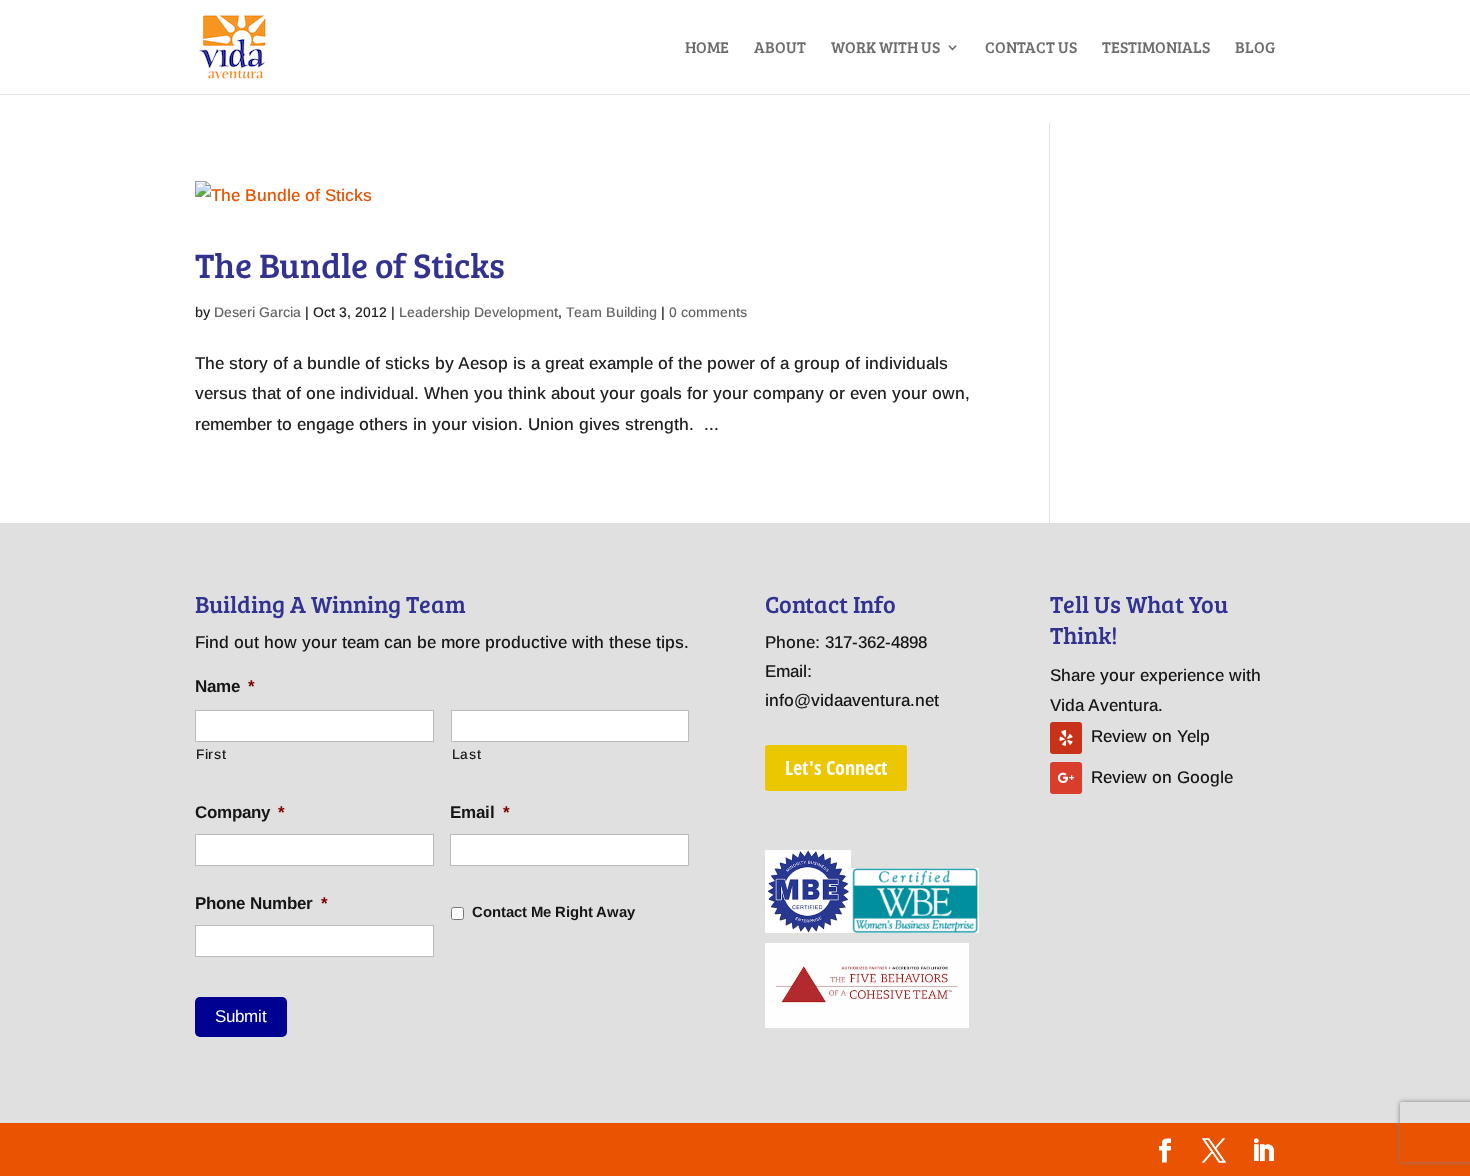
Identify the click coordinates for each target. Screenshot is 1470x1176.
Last (467, 754)
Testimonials (1156, 48)
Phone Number (261, 903)
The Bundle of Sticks (350, 264)
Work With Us (885, 48)
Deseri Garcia (257, 312)
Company (240, 812)
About (780, 48)
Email (480, 812)
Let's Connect (836, 767)
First (211, 754)
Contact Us (1031, 48)
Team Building (611, 312)
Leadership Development (478, 312)
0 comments (708, 312)
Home (707, 48)
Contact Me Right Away (553, 912)
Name (225, 686)
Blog (1255, 48)
